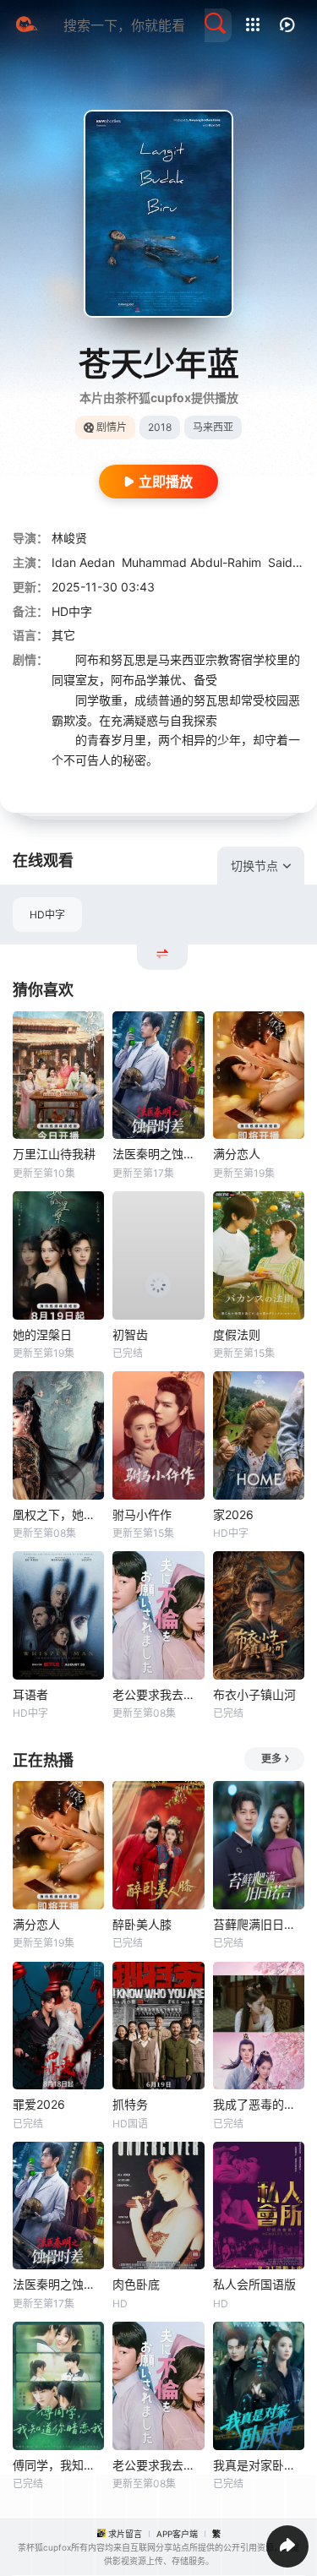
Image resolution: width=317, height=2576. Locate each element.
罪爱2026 (39, 2104)
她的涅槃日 (42, 1334)
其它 (63, 635)
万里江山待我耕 (54, 1154)
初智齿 (130, 1334)
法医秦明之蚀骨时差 (158, 1154)
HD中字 (47, 915)
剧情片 (112, 427)
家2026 (233, 1514)
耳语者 (30, 1694)
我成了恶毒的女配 (259, 2104)
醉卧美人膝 (142, 1924)
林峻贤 (69, 538)
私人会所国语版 (254, 2284)
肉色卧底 (136, 2284)
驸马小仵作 (142, 1514)
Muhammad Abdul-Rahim (191, 562)
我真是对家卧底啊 (259, 2465)
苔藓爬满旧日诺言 (259, 1924)
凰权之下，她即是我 (58, 1514)
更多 (271, 1759)
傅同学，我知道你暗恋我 (58, 2465)
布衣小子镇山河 (254, 1694)
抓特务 (130, 2104)
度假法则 (237, 1334)
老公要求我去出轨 (158, 1694)
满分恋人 (237, 1154)
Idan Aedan (83, 562)
